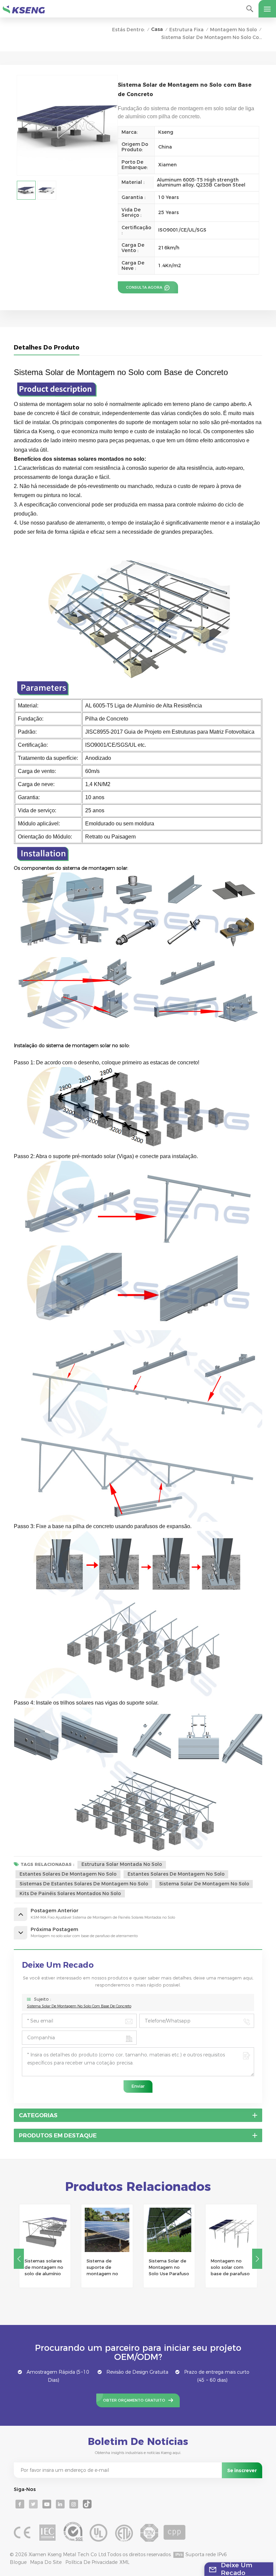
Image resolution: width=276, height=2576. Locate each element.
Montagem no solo (233, 30)
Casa (157, 29)
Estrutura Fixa (186, 30)
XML (125, 2562)
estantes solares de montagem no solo (68, 1874)
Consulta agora (145, 287)
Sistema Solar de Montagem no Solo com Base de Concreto (79, 2006)
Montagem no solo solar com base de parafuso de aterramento (230, 2268)
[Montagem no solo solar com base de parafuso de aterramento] (231, 2230)
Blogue (18, 2562)
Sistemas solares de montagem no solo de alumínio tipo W (44, 2268)
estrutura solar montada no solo (122, 1864)
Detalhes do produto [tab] (47, 347)
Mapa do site (46, 2562)
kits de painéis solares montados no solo (70, 1893)
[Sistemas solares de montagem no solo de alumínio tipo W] (45, 2230)
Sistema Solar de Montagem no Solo (204, 1884)
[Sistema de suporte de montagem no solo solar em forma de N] (107, 2230)
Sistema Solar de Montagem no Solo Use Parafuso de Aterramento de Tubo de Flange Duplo (169, 2268)
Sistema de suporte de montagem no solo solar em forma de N (102, 2268)
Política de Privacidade (91, 2562)
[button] (257, 2259)
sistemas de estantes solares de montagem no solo (84, 1884)
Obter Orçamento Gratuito (134, 2400)
